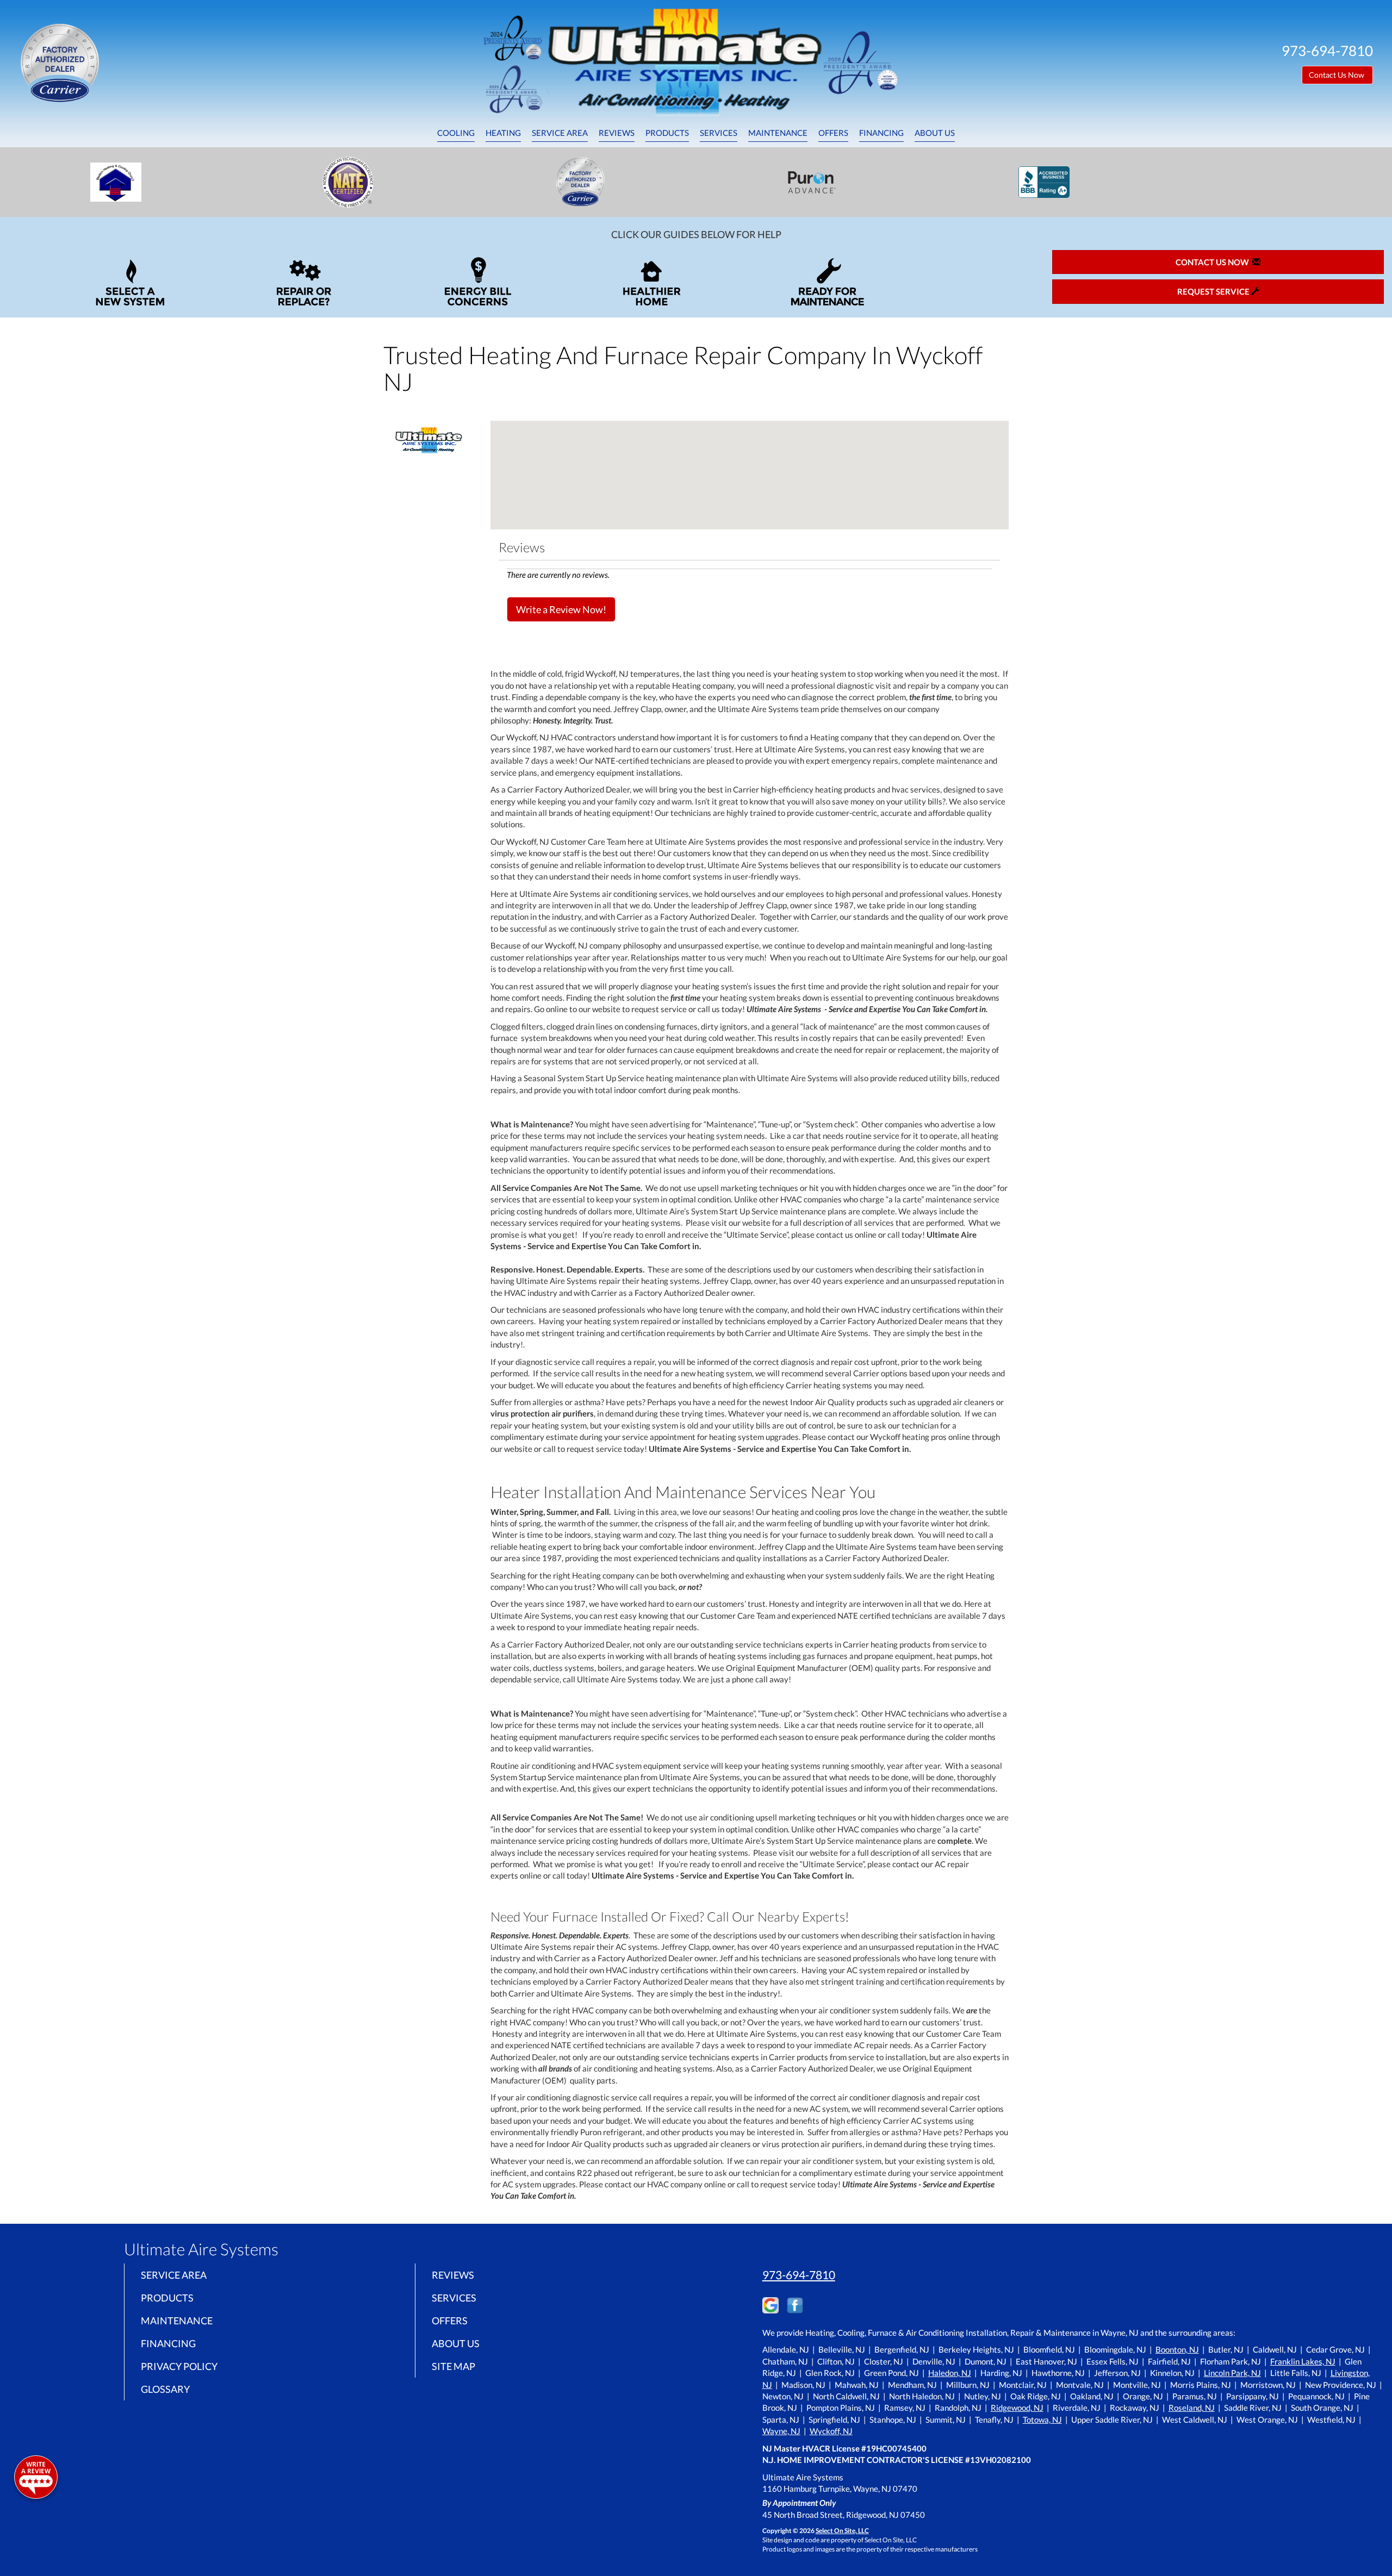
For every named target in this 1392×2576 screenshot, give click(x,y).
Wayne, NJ (781, 2431)
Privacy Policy (179, 2366)
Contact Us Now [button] (1337, 75)
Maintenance (778, 133)
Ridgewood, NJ (1017, 2407)
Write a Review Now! (561, 609)
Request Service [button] (1214, 291)
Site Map (453, 2366)
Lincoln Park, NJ (1232, 2373)
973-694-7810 (799, 2275)
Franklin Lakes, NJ (1303, 2361)
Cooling (456, 133)
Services (719, 133)
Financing (881, 133)
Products (667, 133)
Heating (503, 133)
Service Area (560, 133)
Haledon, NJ (950, 2373)
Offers (833, 133)
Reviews (617, 133)
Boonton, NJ (1177, 2349)
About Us (935, 133)
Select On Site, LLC (842, 2531)
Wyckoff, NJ (831, 2431)
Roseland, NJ (1192, 2407)
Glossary (165, 2389)
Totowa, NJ (1042, 2419)
